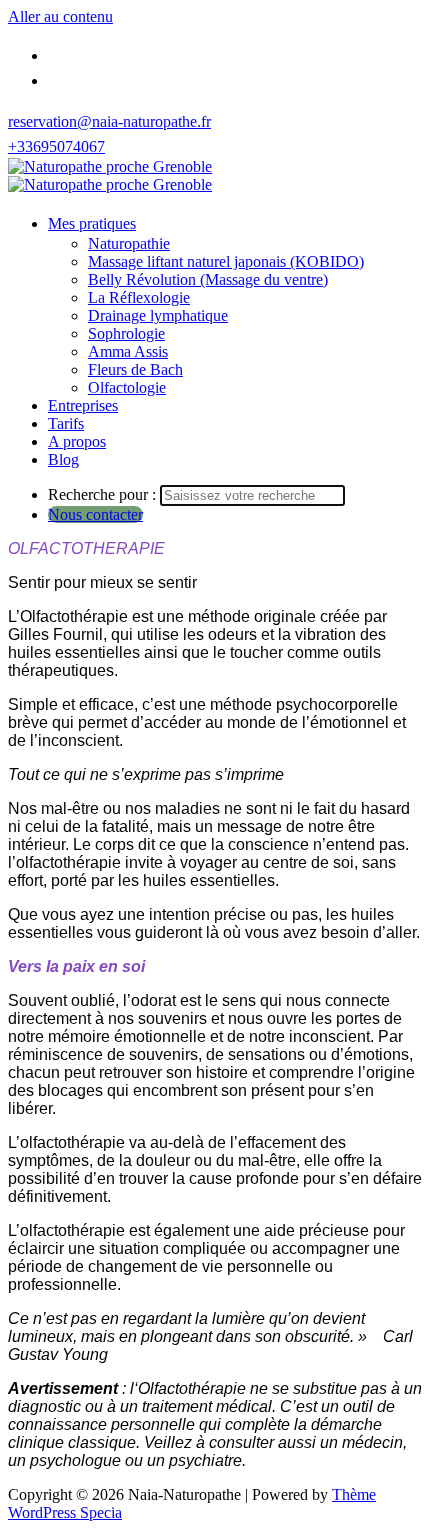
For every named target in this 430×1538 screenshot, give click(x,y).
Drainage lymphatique (158, 315)
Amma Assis (128, 351)
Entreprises (83, 405)
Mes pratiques (92, 223)
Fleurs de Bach (135, 369)
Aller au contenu (60, 16)
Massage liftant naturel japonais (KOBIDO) (226, 261)
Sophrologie (126, 333)
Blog (63, 459)
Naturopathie (129, 243)
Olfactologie (127, 387)
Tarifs (66, 423)
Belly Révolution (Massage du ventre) (208, 279)
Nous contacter (95, 514)
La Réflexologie (139, 297)
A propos (77, 441)
